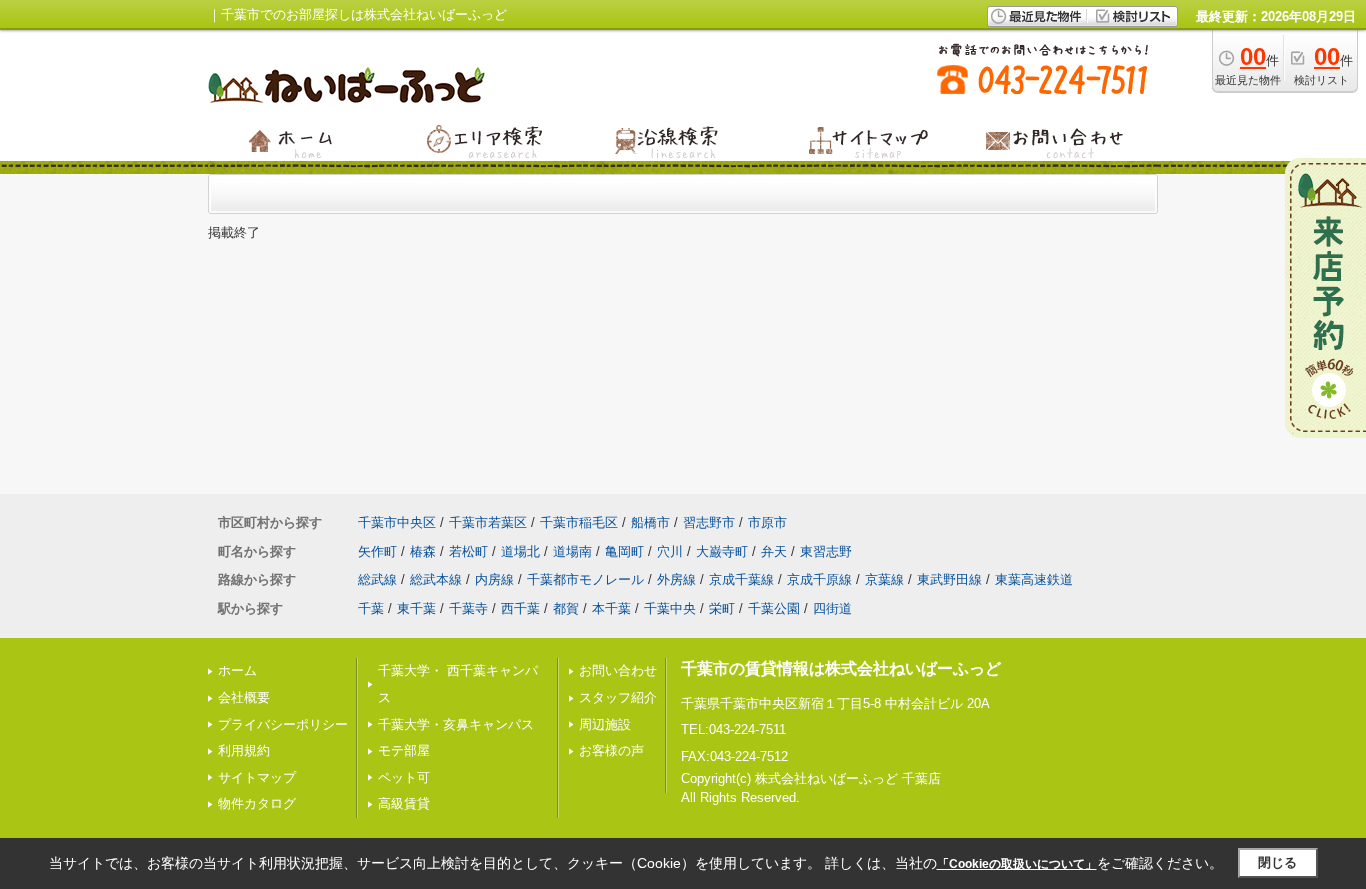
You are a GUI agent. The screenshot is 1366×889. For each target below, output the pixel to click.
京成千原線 (819, 579)
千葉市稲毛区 (579, 522)
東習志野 (826, 551)
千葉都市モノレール (585, 579)
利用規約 (244, 750)
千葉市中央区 (397, 522)
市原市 (767, 522)
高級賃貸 (404, 803)
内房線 (494, 579)
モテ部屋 (404, 750)
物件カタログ (257, 803)
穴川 (670, 551)
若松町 (468, 551)
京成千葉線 (741, 579)
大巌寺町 (722, 551)
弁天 (774, 551)
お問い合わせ (618, 670)
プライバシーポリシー (283, 724)
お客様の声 (611, 750)
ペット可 (404, 777)
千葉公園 (774, 608)
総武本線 (436, 579)
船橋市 (650, 522)
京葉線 (884, 579)
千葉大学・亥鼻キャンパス (456, 724)
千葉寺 (468, 608)
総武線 (377, 579)
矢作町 (377, 551)
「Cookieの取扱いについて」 (1017, 864)
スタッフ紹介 (618, 697)
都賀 (566, 608)
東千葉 (416, 608)
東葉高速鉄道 (1034, 579)
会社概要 (244, 697)
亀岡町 (624, 551)
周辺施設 (605, 724)
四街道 (832, 608)
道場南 (572, 551)
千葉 (371, 608)
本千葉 (611, 608)
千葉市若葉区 (488, 522)
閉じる (1277, 862)
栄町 (722, 608)
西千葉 (520, 608)
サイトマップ (257, 777)
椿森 (423, 551)
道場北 (520, 551)
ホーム (237, 670)
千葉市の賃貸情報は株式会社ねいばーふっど (841, 668)
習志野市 (709, 522)
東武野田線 (949, 579)
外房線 (676, 579)
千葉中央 (670, 608)
